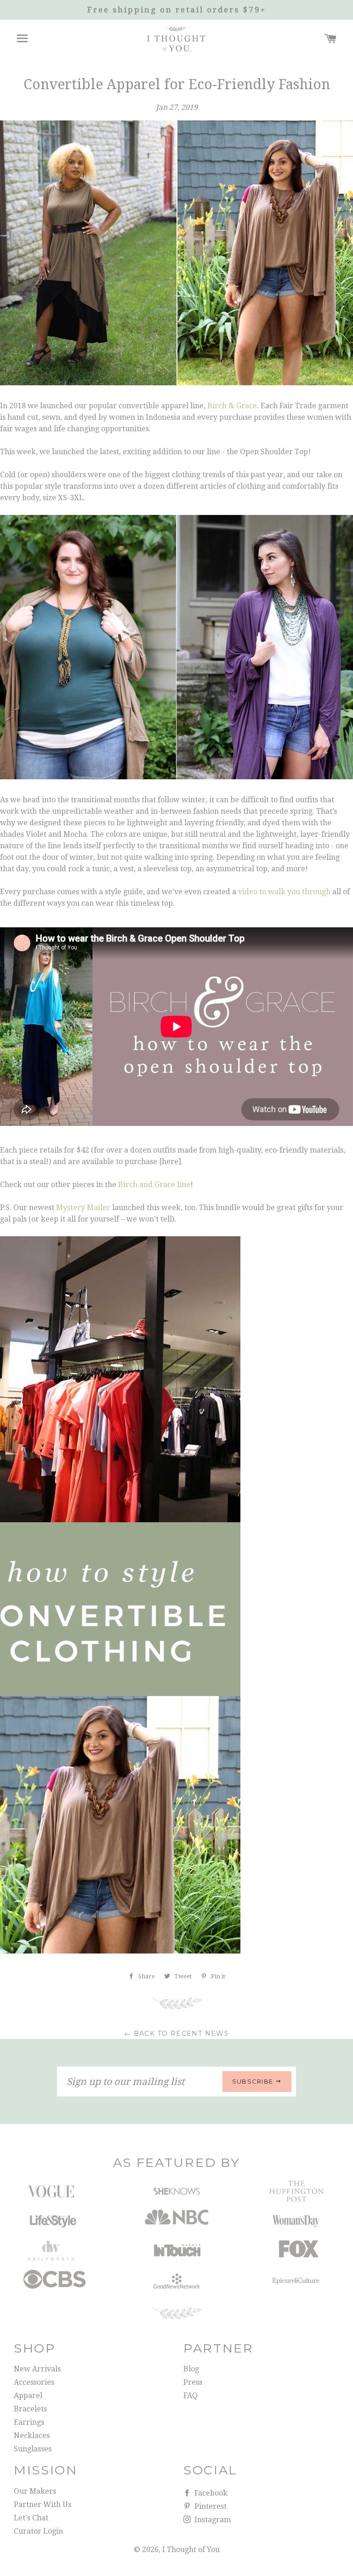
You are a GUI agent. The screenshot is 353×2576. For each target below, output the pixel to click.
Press (193, 2382)
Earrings (29, 2422)
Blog (191, 2369)
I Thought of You (191, 2550)
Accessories (34, 2382)
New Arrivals (37, 2369)
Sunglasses (33, 2449)
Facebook (210, 2493)
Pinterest (210, 2506)
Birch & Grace (232, 406)
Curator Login (38, 2531)
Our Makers (35, 2491)
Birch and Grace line (154, 1185)
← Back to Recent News (176, 2033)
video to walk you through (284, 892)
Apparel (28, 2396)
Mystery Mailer (83, 1208)
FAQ (191, 2396)
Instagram (212, 2520)
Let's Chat (31, 2518)
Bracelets (30, 2409)
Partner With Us (43, 2505)
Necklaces (32, 2436)
